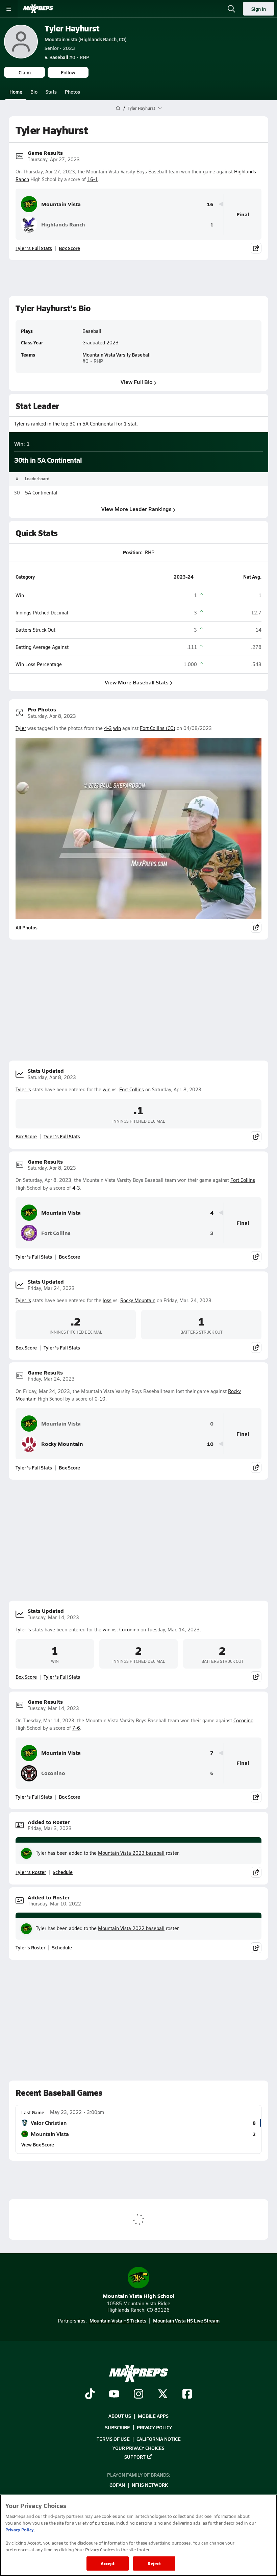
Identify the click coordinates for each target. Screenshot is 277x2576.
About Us (120, 2416)
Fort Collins (132, 1089)
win (117, 728)
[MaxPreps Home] (38, 9)
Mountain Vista (61, 204)
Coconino (129, 1630)
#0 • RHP (67, 57)
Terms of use (113, 2439)
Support (135, 2457)
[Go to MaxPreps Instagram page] (138, 2395)
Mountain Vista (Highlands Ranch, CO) (86, 39)
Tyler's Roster (30, 1947)
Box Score (69, 248)
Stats (51, 92)
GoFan (117, 2485)
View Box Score (38, 2144)
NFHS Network (150, 2485)
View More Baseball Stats (137, 682)
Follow (68, 72)
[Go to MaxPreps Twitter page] (163, 2395)
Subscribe (118, 2427)
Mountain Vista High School (139, 2296)
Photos (72, 92)
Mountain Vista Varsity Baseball (117, 355)
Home (16, 92)
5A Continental (41, 493)
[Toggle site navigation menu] (9, 9)
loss (107, 1300)
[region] (138, 2535)
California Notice (159, 2439)
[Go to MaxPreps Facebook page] (187, 2395)
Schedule (63, 1872)
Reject (154, 2563)
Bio (34, 92)
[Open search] (231, 9)
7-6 (76, 1728)
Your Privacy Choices (138, 2448)
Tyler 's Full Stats (34, 248)
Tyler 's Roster (31, 1872)
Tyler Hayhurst (72, 28)
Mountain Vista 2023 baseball (131, 1853)
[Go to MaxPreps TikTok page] (90, 2395)
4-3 (108, 728)
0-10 (100, 1399)
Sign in (259, 9)
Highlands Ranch (63, 224)
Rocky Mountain (138, 1300)
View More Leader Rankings (136, 509)
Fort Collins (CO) (158, 728)
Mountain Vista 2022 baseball (131, 1928)
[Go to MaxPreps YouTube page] (114, 2395)
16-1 (93, 179)
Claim (25, 72)
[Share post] (256, 248)
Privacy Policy (154, 2427)
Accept (108, 2563)
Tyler (21, 728)
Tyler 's (23, 1089)
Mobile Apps (153, 2416)
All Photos (27, 927)
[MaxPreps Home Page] (118, 108)
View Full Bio (137, 382)
